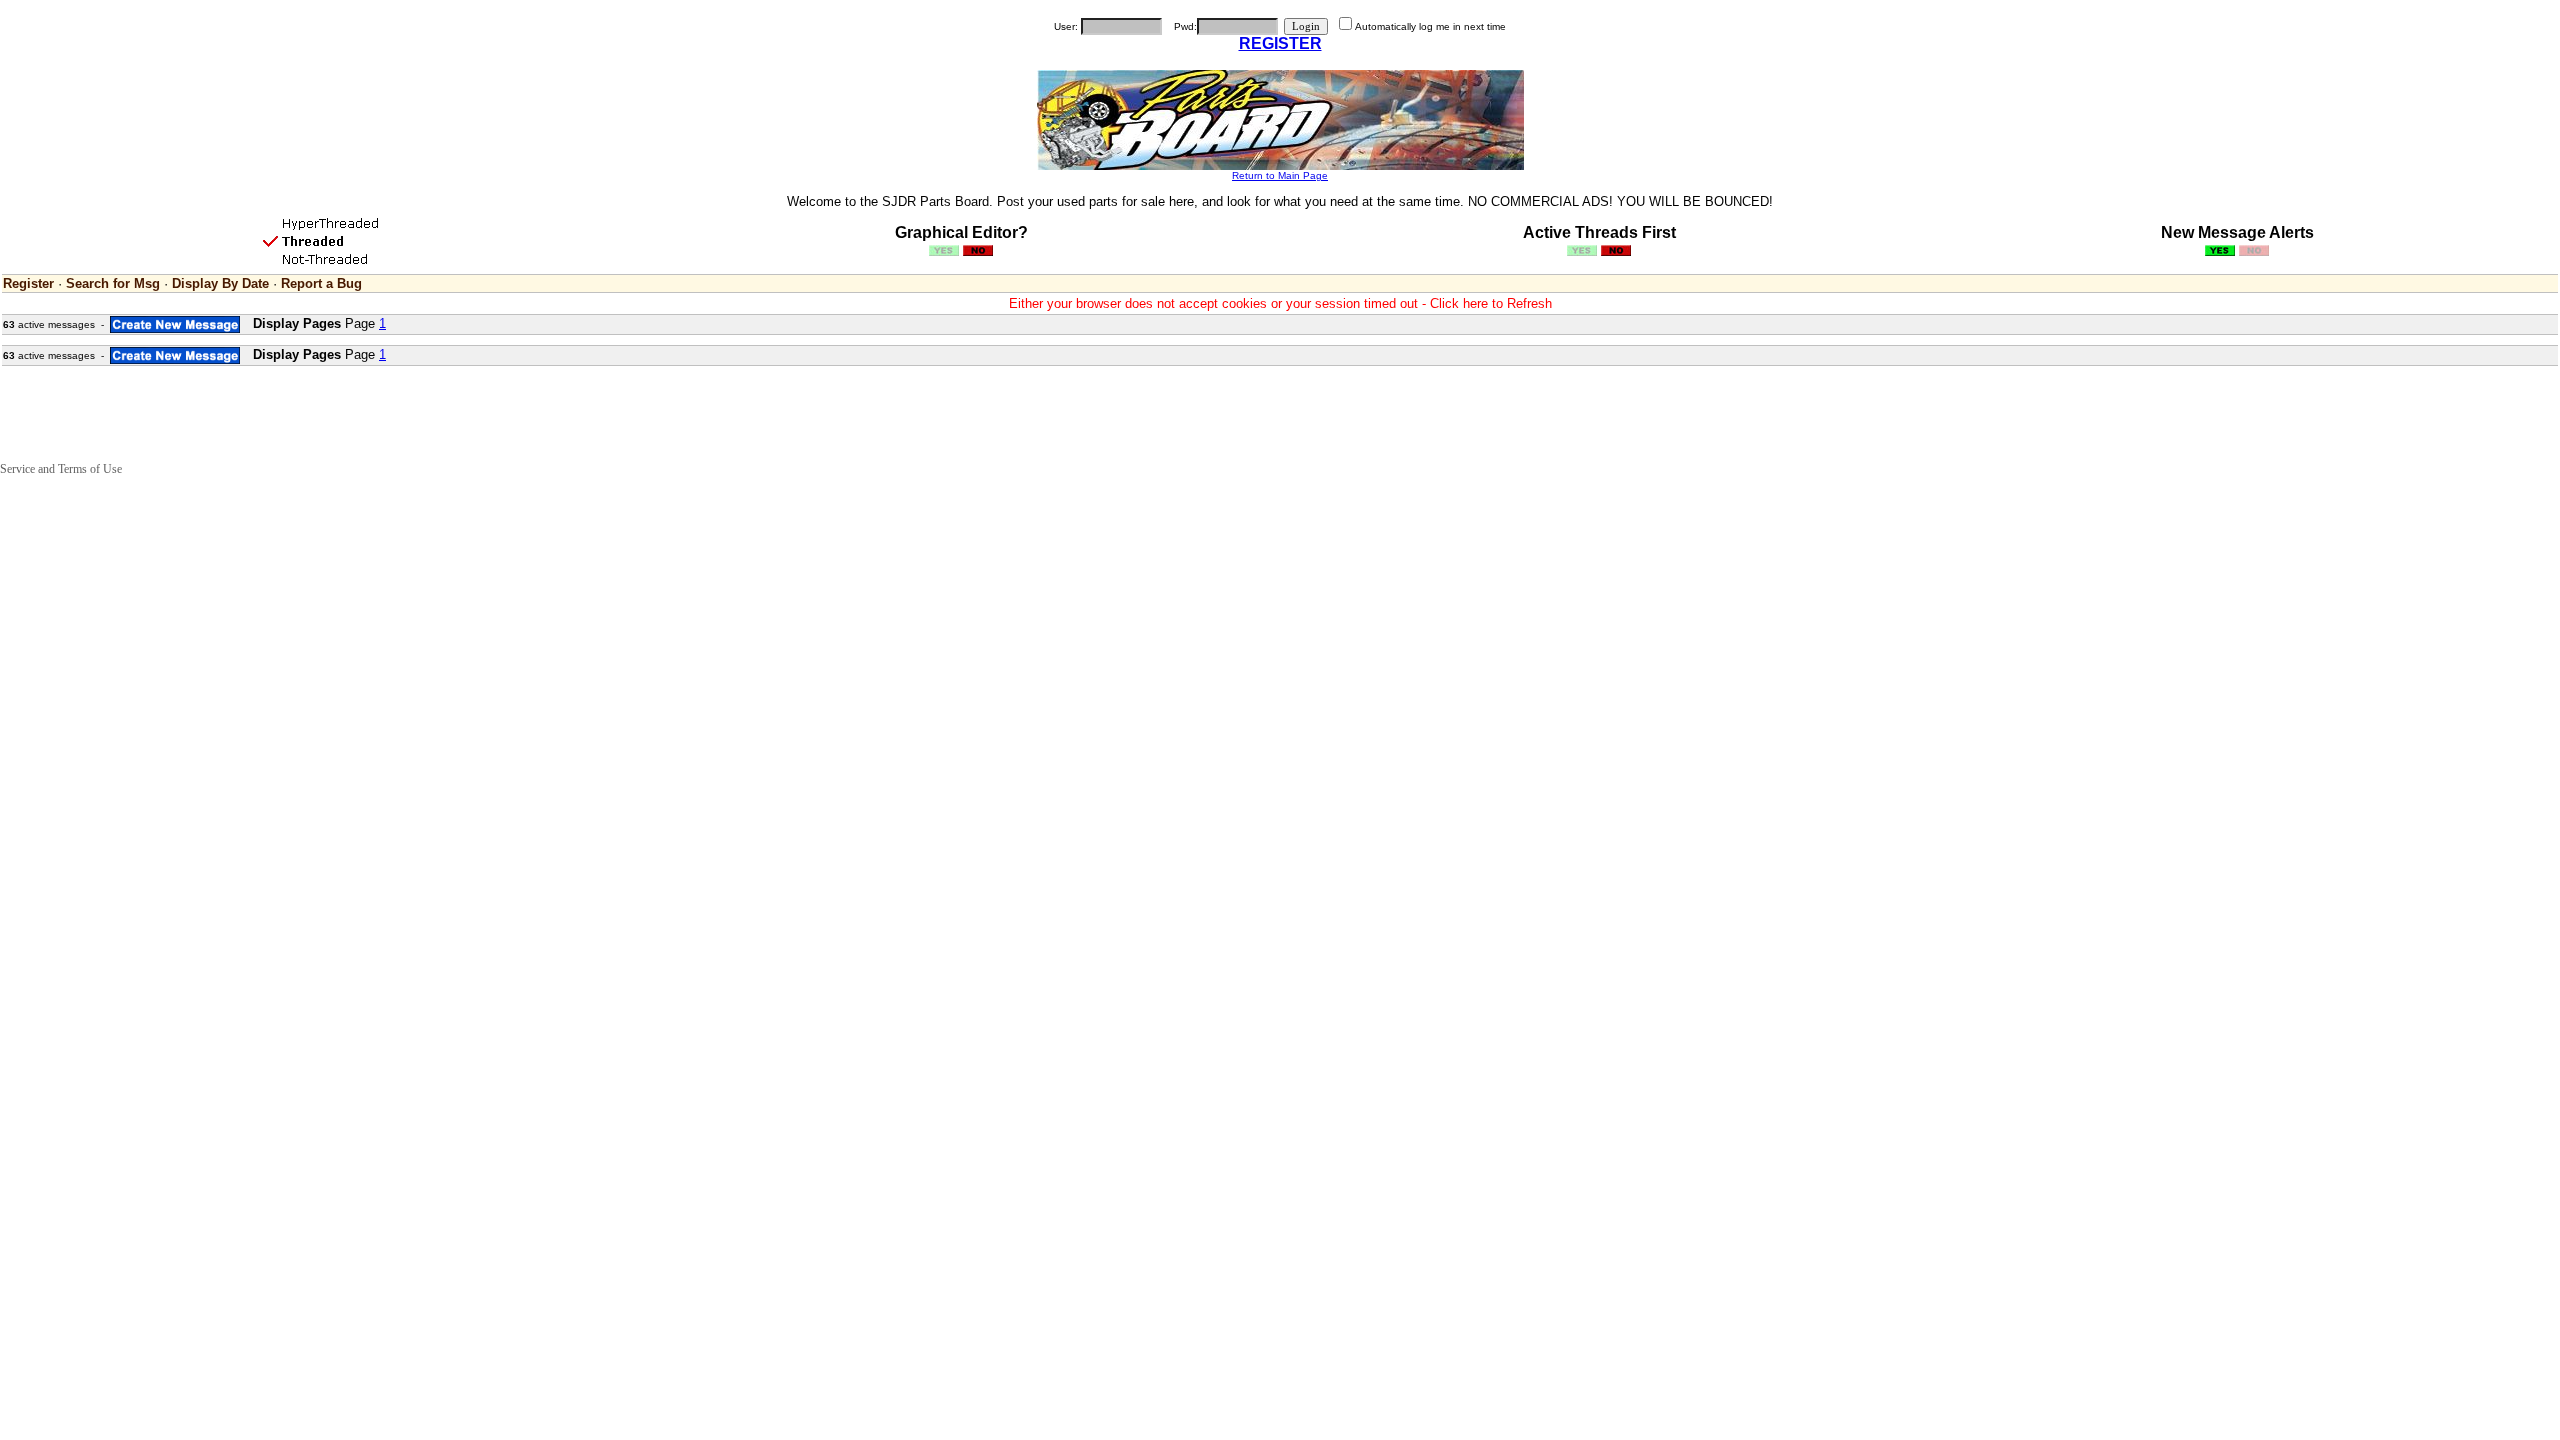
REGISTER (1280, 43)
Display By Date (220, 283)
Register (28, 283)
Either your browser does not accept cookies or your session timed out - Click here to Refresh (1280, 303)
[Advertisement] (364, 413)
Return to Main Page (1280, 175)
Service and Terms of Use (61, 469)
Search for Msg (113, 283)
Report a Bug (321, 283)
